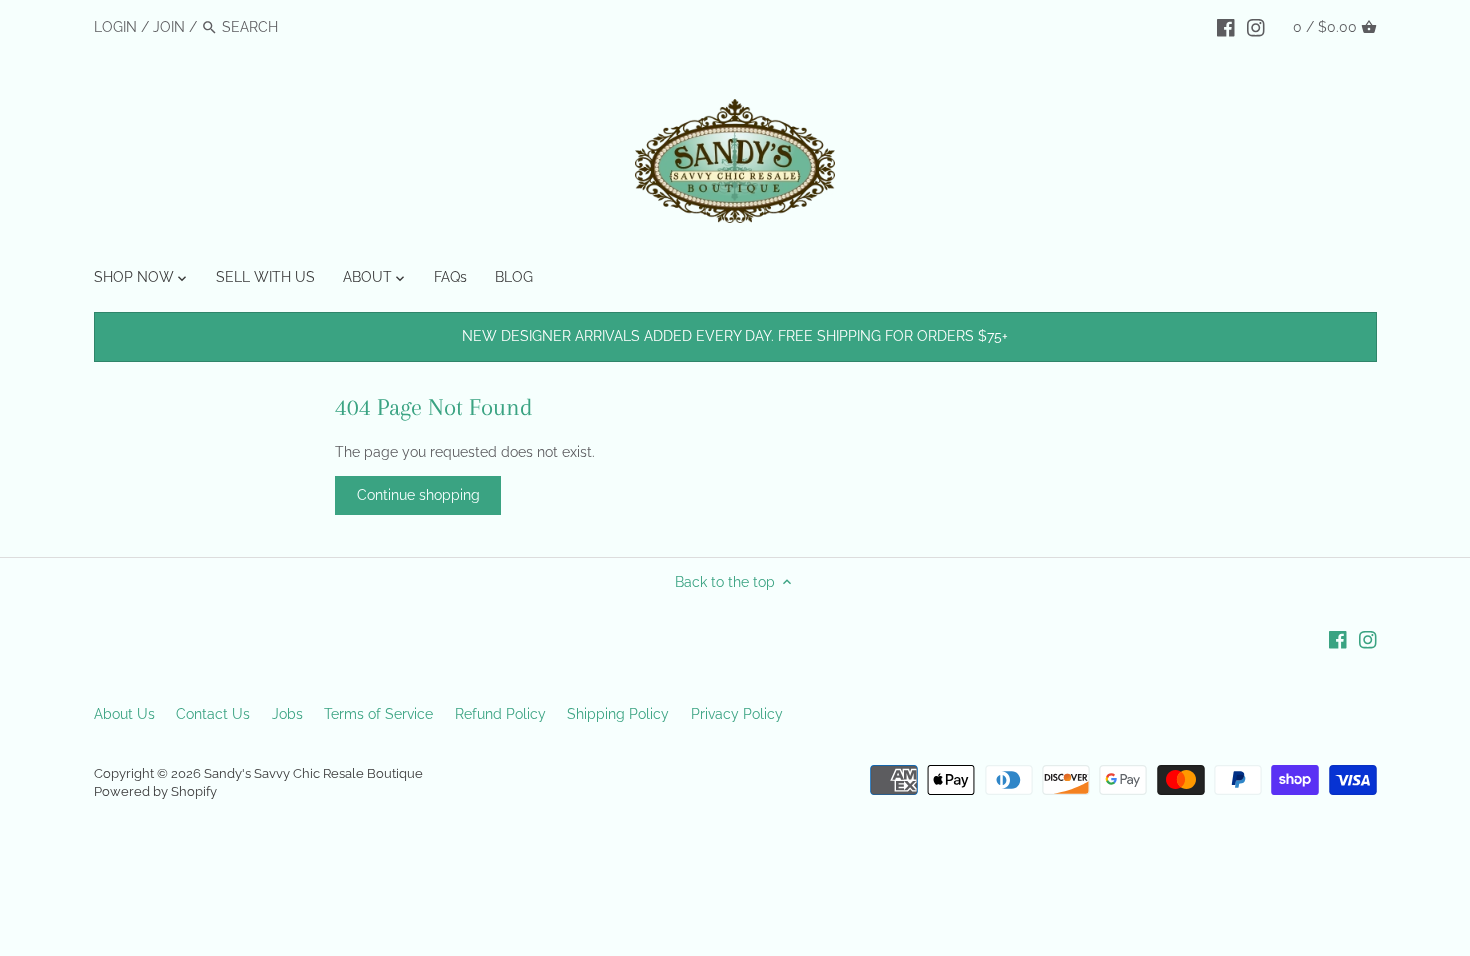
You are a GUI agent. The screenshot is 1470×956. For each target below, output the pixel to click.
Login (115, 27)
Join (169, 27)
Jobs (287, 714)
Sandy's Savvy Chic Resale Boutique (313, 773)
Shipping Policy (618, 714)
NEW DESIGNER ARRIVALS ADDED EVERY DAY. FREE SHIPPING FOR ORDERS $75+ (735, 336)
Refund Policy (500, 714)
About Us (124, 714)
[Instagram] (1256, 26)
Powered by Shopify (155, 791)
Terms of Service (378, 714)
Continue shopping (418, 495)
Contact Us (213, 714)
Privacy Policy (737, 714)
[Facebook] (1226, 26)
